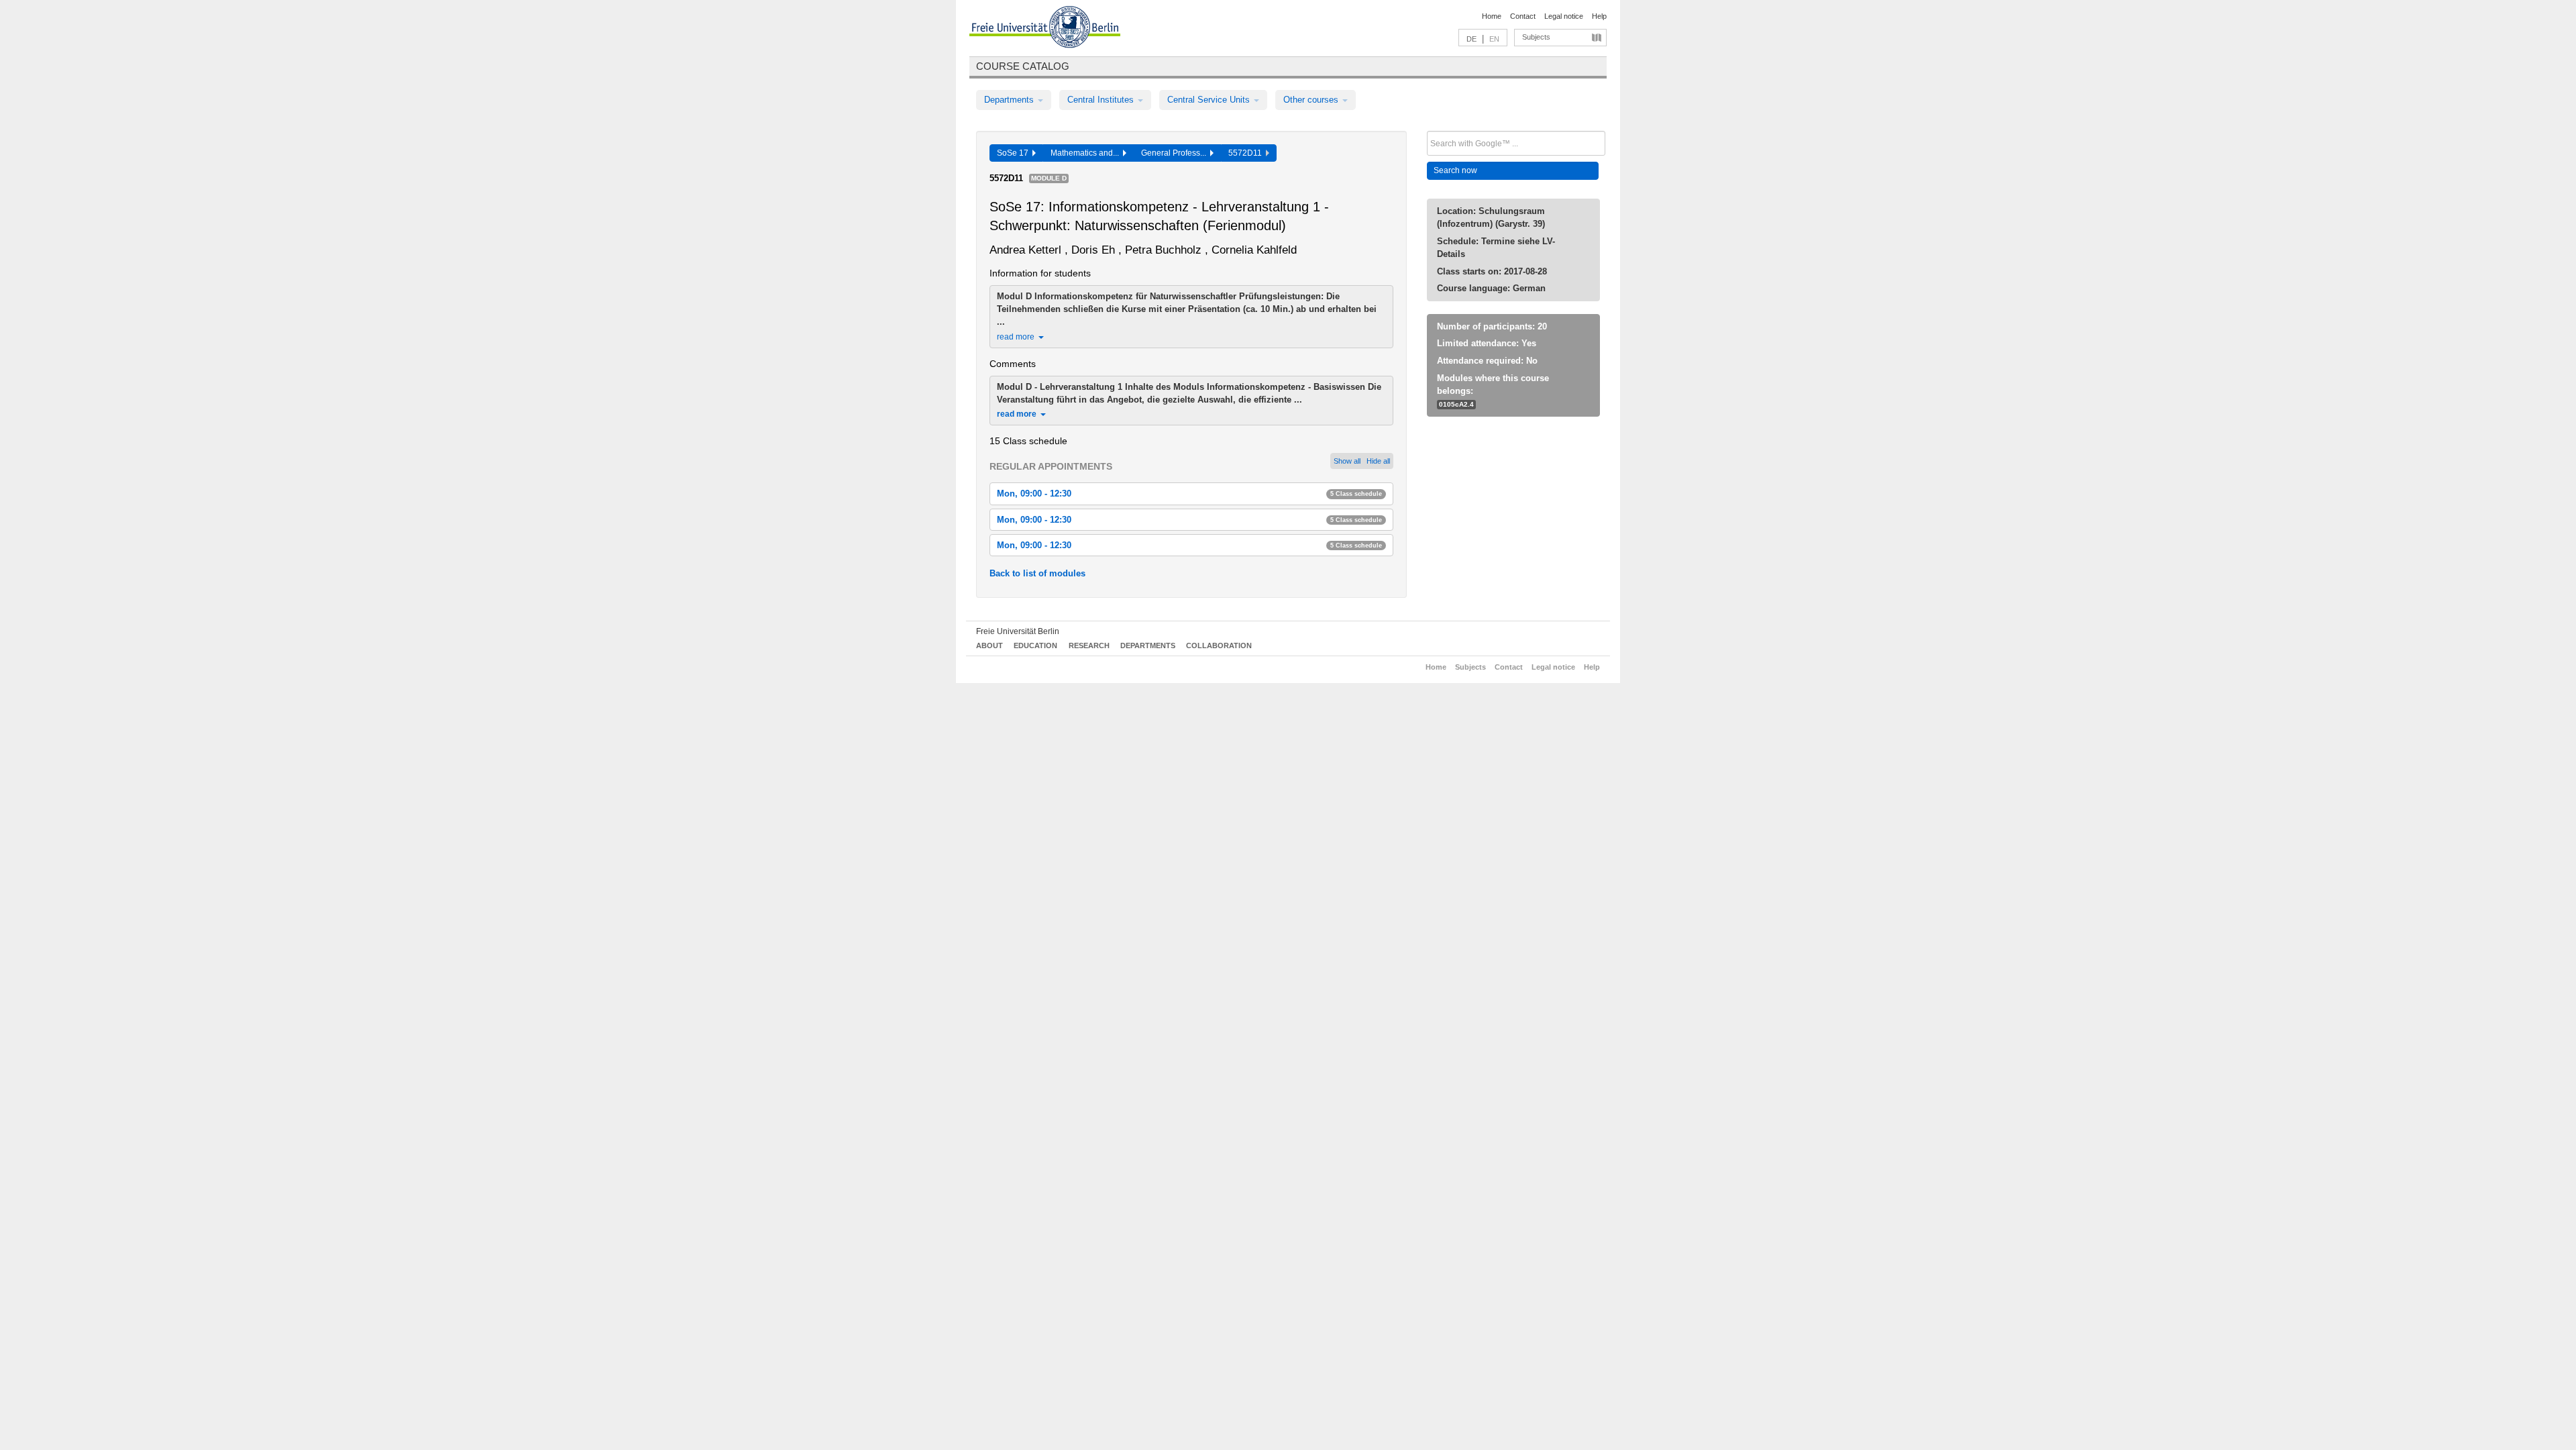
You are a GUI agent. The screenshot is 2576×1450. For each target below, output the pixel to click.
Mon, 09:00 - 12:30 (1189, 494)
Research (1089, 645)
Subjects (1536, 37)
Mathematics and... (1087, 153)
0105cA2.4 (1456, 404)
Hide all (1378, 461)
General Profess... (1176, 153)
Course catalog (1023, 66)
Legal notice (1564, 16)
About (989, 645)
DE (1471, 39)
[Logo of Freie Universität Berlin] (1045, 29)
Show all (1347, 461)
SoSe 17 (1015, 153)
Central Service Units (1210, 100)
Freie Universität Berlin (1018, 631)
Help (1599, 16)
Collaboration (1219, 645)
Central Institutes (1102, 100)
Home (1492, 16)
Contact (1523, 16)
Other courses (1312, 100)
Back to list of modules (1037, 573)
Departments (1010, 100)
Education (1035, 645)
